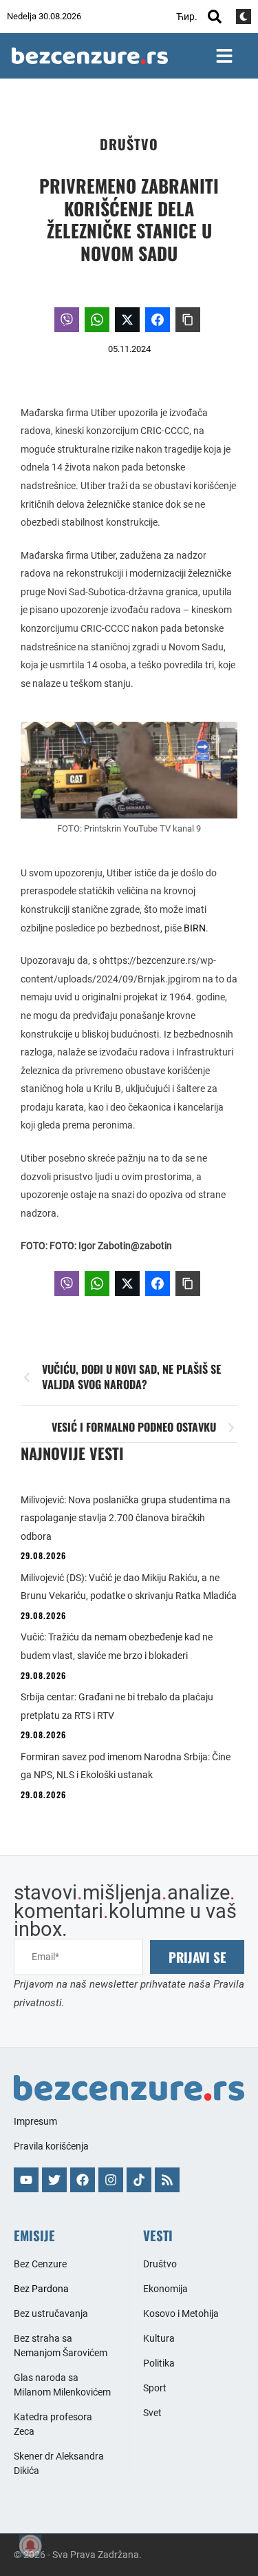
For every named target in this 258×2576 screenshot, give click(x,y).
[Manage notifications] (30, 2546)
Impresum (35, 2121)
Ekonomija (165, 2289)
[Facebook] (83, 2180)
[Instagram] (111, 2180)
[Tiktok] (139, 2180)
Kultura (159, 2338)
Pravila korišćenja (51, 2146)
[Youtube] (26, 2180)
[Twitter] (54, 2180)
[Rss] (167, 2180)
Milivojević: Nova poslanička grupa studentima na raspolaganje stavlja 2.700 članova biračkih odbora (126, 1518)
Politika (159, 2363)
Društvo (129, 144)
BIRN (195, 928)
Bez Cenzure (40, 2264)
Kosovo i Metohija (181, 2314)
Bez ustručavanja (51, 2314)
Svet (152, 2413)
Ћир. (187, 17)
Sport (155, 2388)
